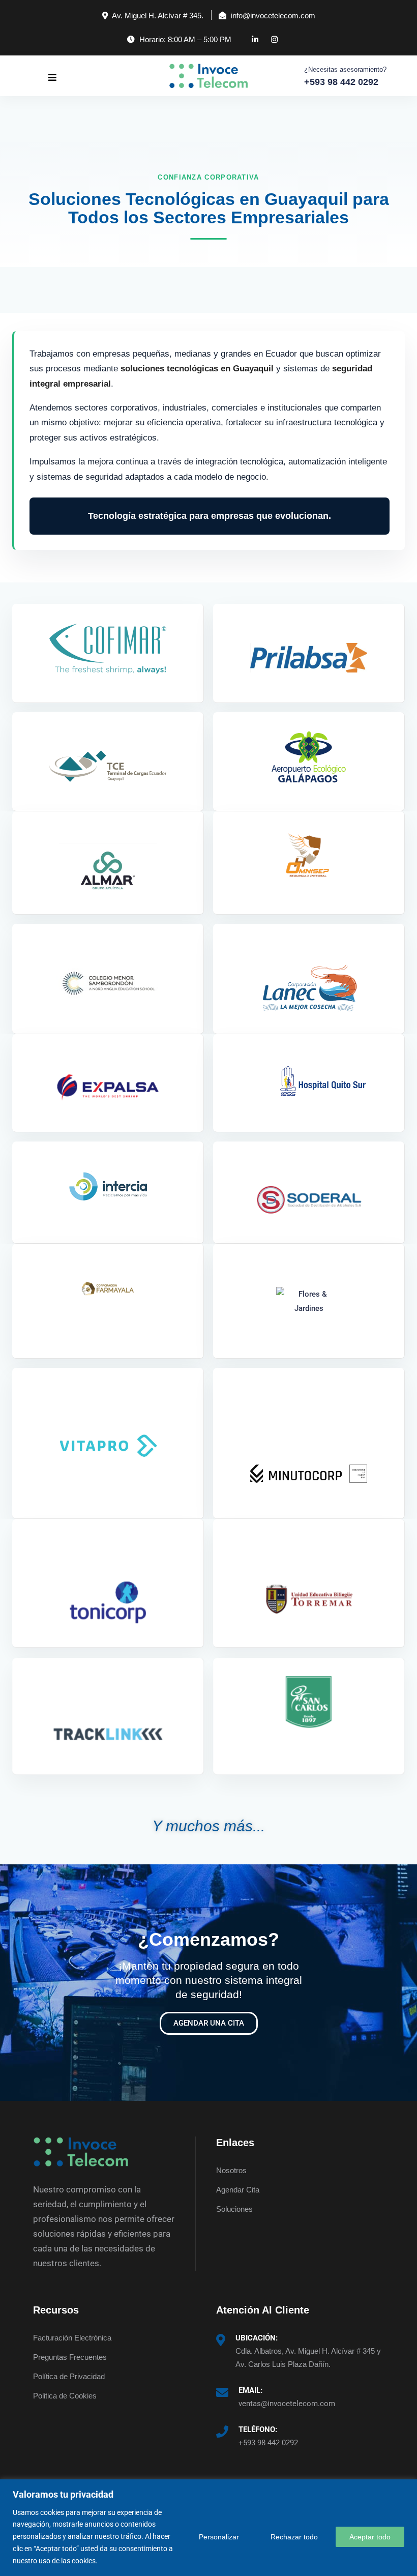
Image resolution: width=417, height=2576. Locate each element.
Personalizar (219, 2537)
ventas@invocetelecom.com (287, 2404)
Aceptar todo (370, 2537)
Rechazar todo (294, 2537)
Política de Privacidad (69, 2376)
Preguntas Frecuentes (70, 2357)
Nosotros (231, 2170)
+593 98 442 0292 (268, 2443)
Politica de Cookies (65, 2396)
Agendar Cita (238, 2190)
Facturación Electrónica (72, 2338)
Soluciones (234, 2209)
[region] (208, 2528)
